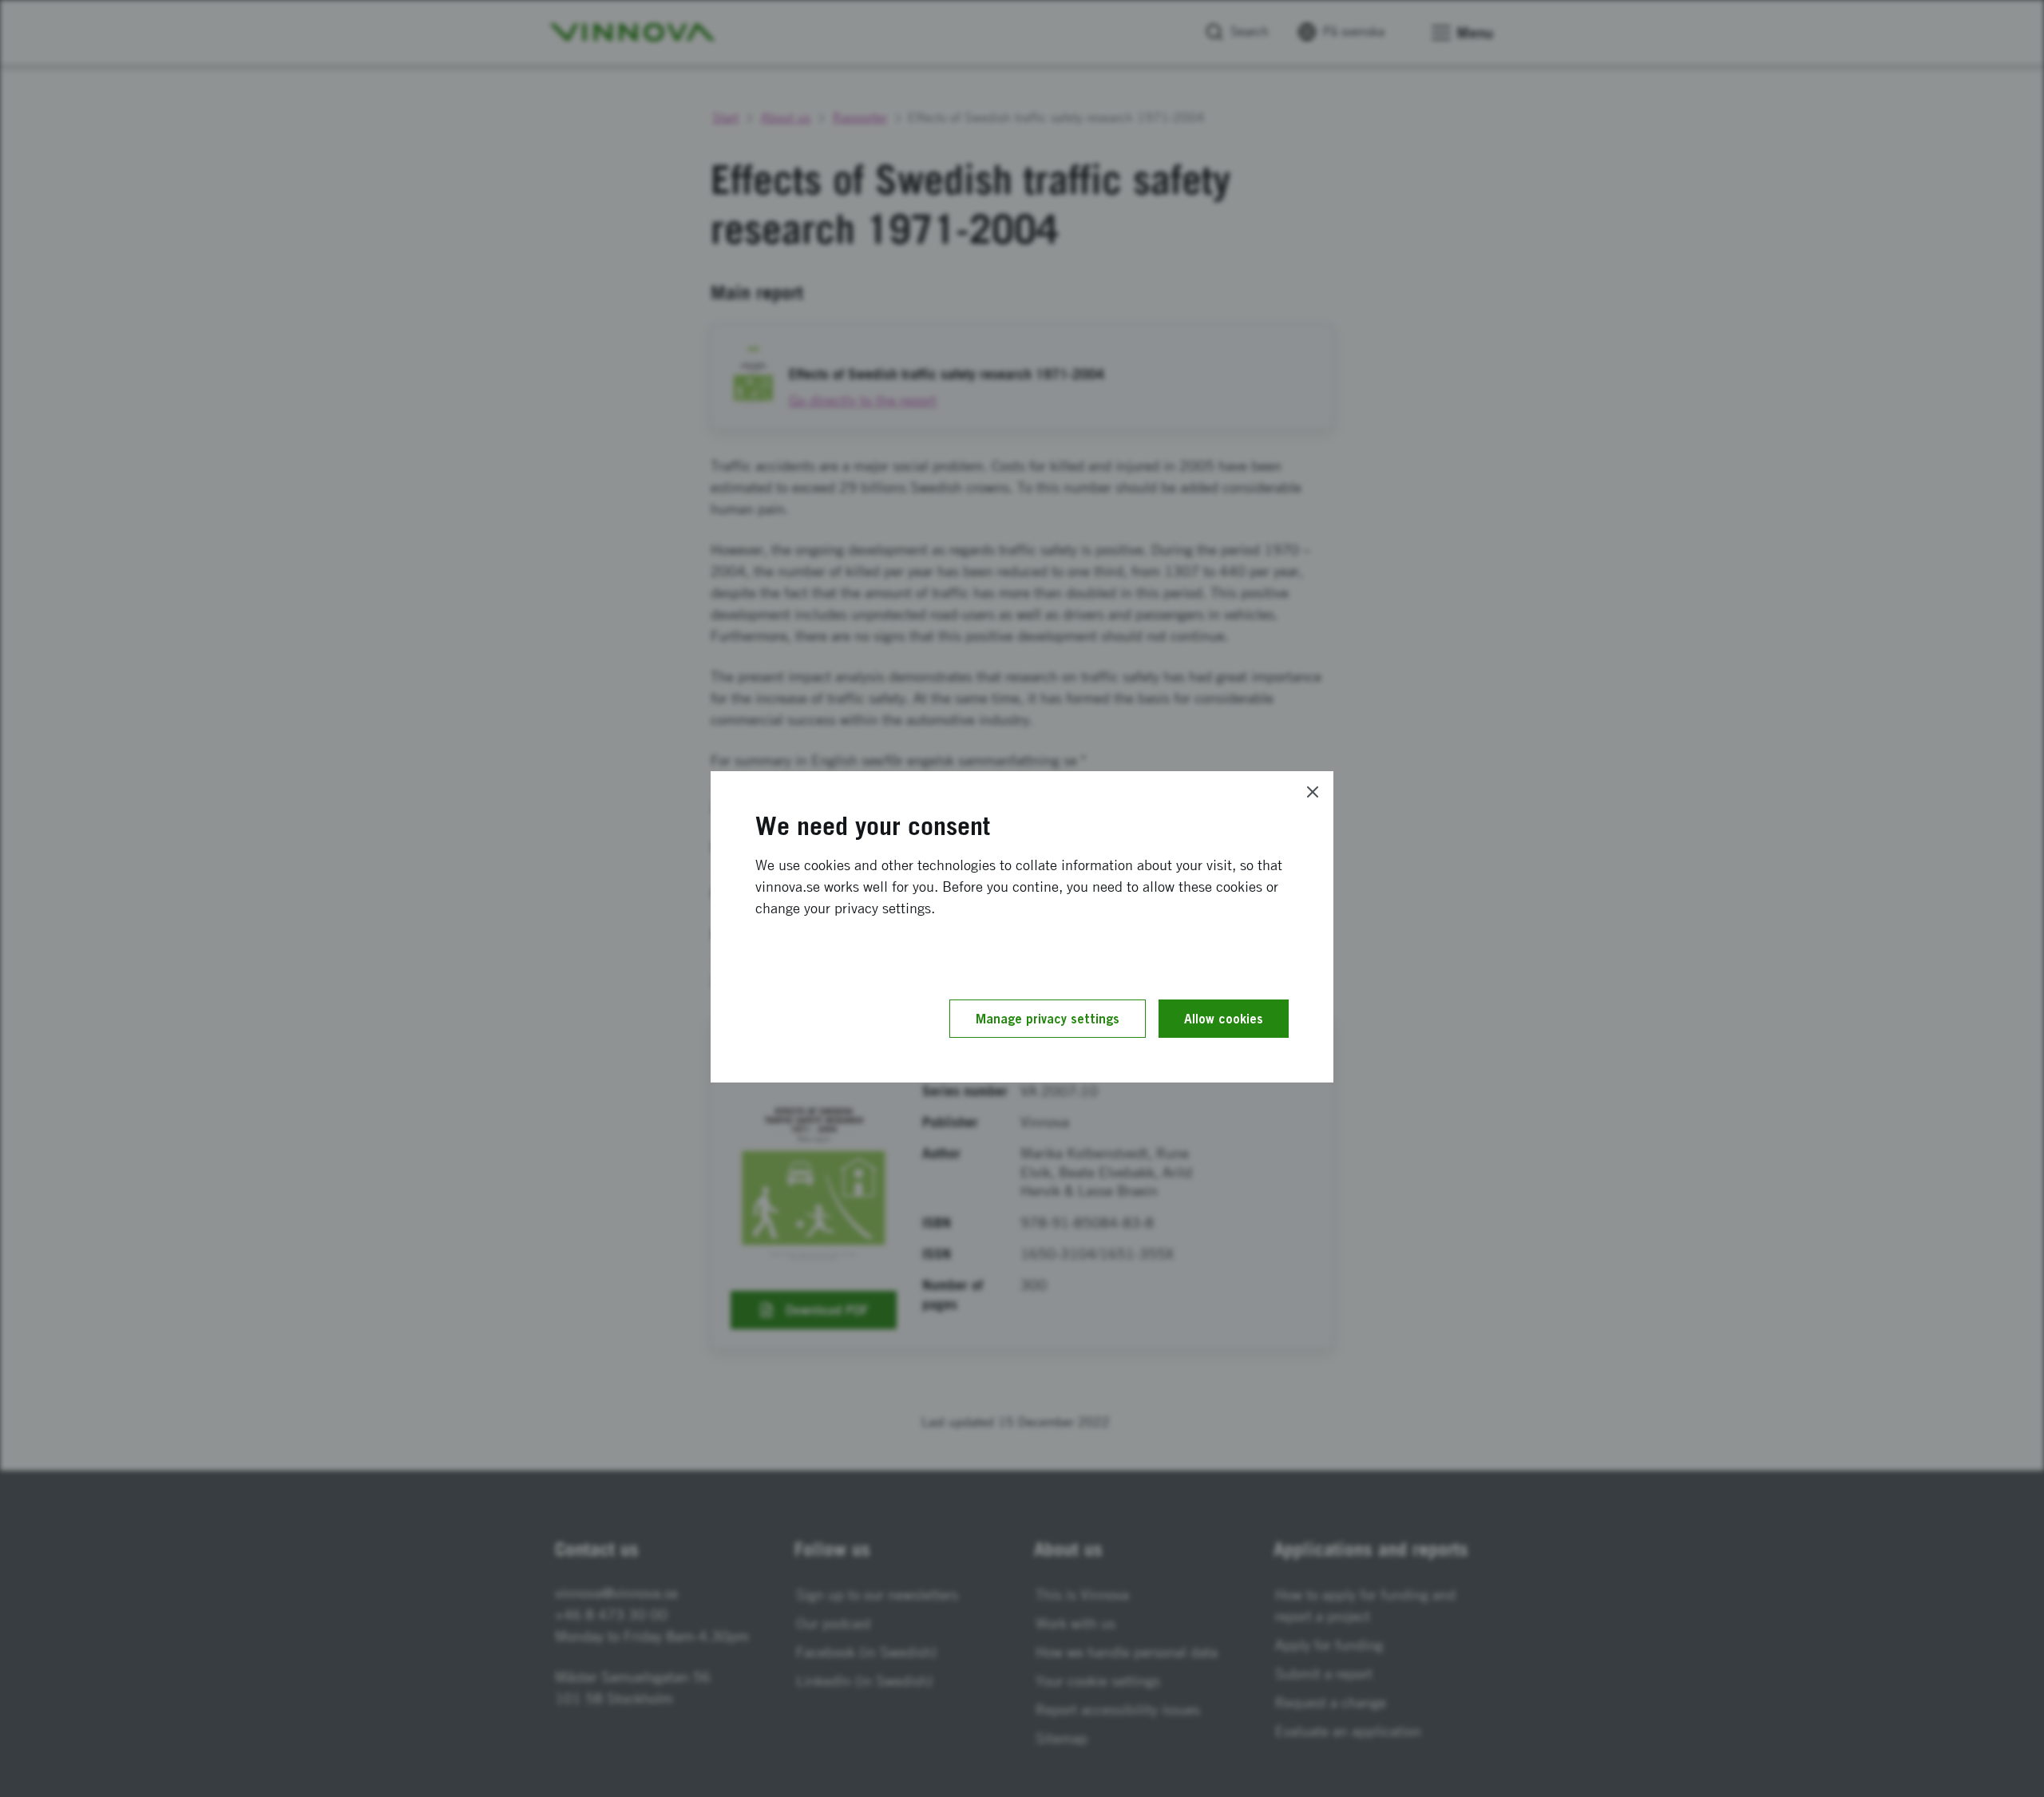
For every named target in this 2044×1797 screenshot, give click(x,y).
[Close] (1313, 792)
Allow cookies (1224, 1019)
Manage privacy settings (1048, 1019)
